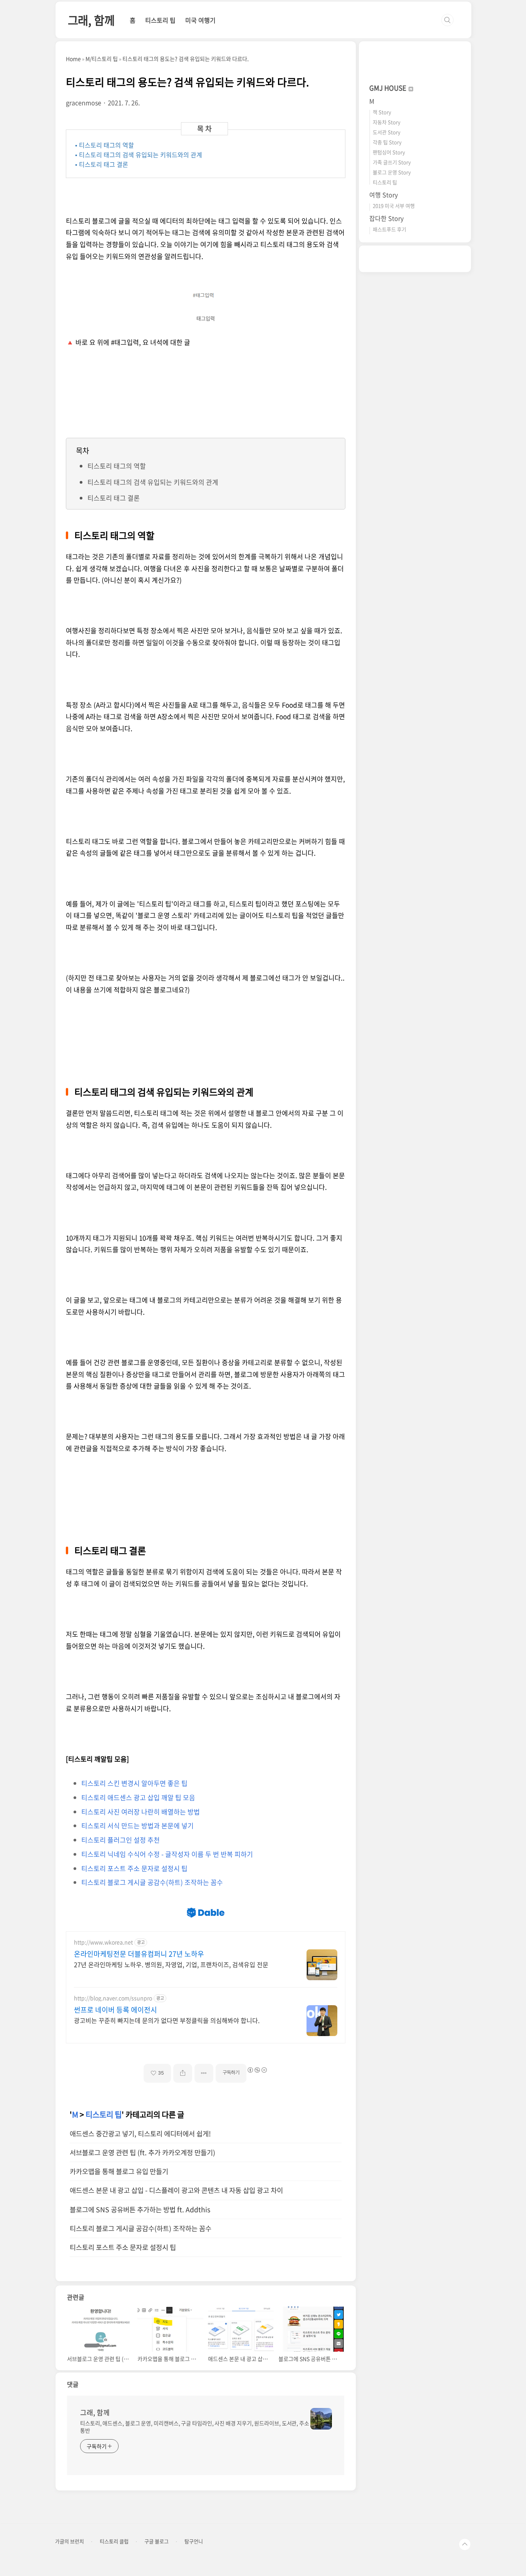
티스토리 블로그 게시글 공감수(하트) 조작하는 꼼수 (152, 1882)
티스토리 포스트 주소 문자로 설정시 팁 (134, 1868)
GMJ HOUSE (389, 88)
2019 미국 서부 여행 (394, 206)
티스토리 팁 (160, 20)
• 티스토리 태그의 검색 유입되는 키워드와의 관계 (139, 155)
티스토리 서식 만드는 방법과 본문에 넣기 (137, 1825)
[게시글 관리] (204, 2073)
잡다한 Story (386, 218)
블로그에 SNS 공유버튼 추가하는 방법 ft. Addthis (140, 2209)
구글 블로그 (157, 2541)
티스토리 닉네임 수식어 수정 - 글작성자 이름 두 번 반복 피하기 (167, 1854)
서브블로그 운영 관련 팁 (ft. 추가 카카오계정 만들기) (142, 2152)
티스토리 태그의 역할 (117, 466)
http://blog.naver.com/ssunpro (113, 1998)
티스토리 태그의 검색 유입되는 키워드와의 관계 (153, 482)
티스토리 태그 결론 (114, 498)
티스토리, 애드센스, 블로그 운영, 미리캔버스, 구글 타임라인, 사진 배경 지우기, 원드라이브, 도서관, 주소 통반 (195, 2427)
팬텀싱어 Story (389, 152)
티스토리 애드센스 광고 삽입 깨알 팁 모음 (138, 1797)
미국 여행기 (200, 20)
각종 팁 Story (387, 142)
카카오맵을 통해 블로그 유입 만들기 (119, 2171)
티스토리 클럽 (114, 2541)
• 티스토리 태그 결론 (102, 164)
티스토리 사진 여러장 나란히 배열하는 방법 (141, 1812)
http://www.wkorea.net (103, 1942)
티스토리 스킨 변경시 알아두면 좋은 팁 (134, 1783)
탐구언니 (194, 2541)
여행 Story (384, 195)
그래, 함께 (91, 20)
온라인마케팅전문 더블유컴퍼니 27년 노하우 (139, 1954)
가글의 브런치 (70, 2541)
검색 (447, 20)
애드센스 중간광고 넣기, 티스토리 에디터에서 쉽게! (140, 2134)
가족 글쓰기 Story (392, 162)
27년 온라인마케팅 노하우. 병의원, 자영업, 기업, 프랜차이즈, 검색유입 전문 (171, 1964)
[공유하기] (183, 2073)
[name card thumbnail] (321, 2419)
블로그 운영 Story (392, 172)
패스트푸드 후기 (389, 229)
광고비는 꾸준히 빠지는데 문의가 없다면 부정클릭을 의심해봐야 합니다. (167, 2020)
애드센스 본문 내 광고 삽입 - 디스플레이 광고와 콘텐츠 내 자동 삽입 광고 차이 (176, 2190)
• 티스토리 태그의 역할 (105, 145)
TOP (465, 2544)
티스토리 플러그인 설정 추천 (121, 1840)
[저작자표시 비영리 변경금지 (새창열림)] (257, 2070)
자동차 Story (387, 122)
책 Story (382, 112)
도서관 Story (387, 132)
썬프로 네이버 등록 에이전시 (116, 2010)
